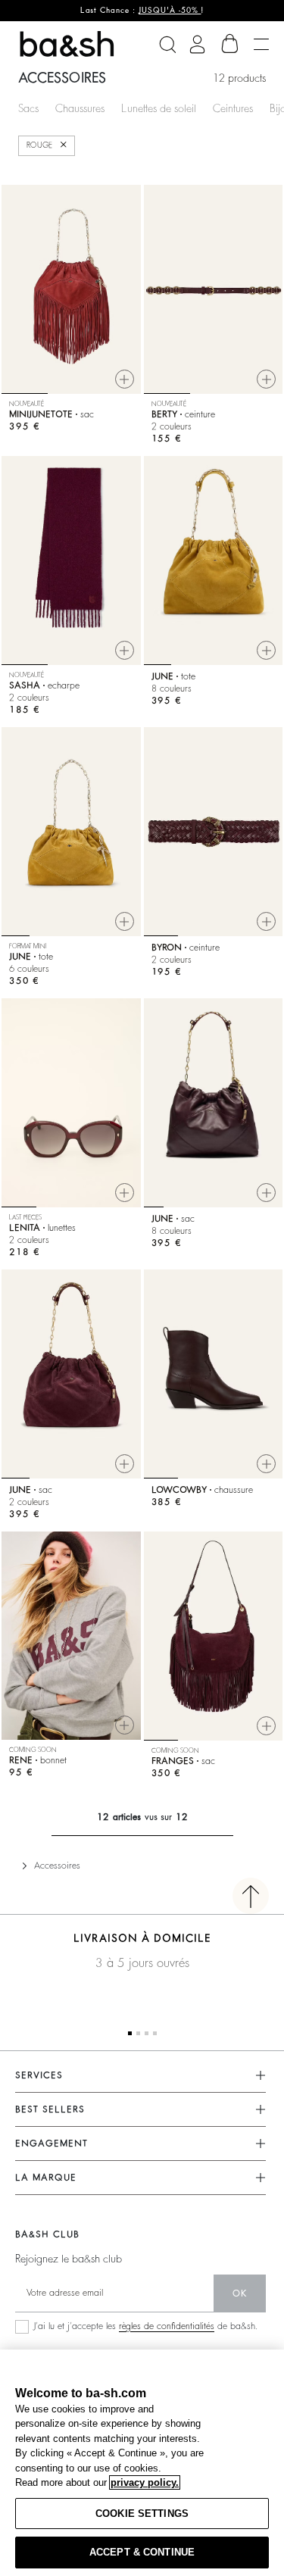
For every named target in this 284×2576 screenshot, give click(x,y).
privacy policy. (145, 2482)
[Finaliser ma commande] (230, 44)
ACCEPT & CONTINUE (142, 2552)
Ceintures (233, 108)
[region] (142, 2463)
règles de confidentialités (167, 2326)
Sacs (28, 108)
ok (240, 2293)
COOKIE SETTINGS (142, 2514)
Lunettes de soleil (159, 108)
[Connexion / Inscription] (197, 44)
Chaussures (80, 108)
